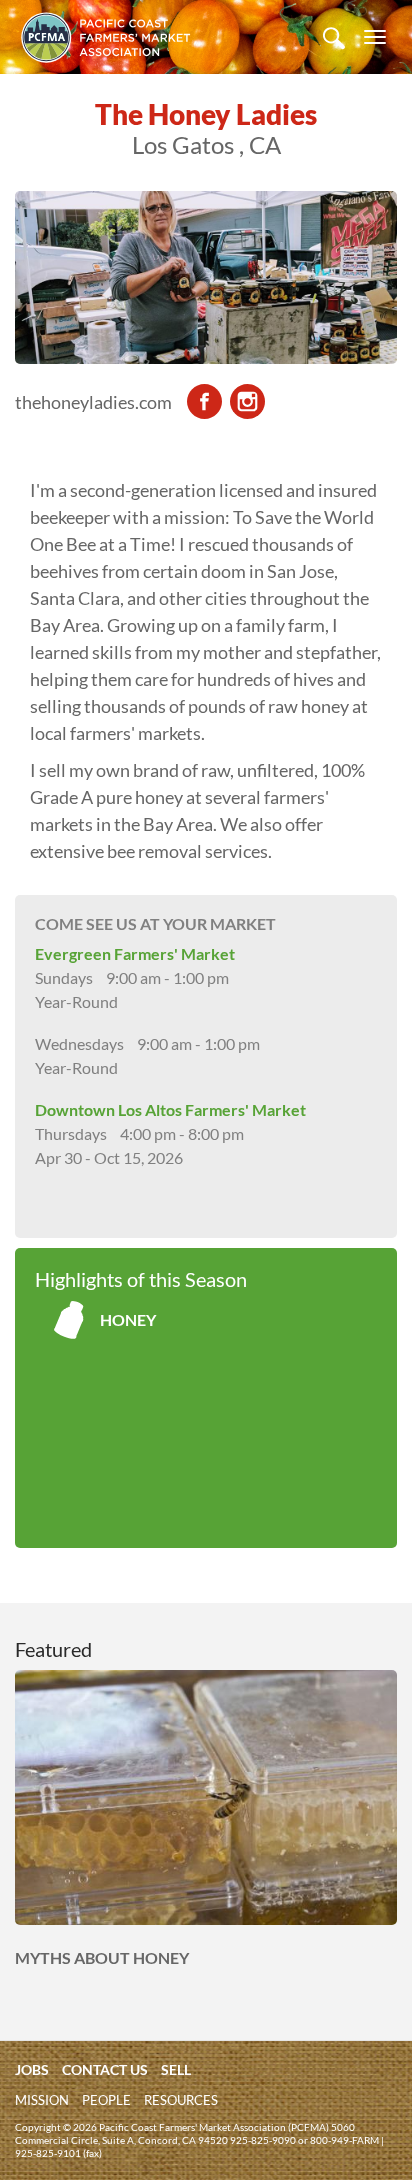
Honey (128, 1319)
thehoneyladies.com (93, 402)
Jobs (32, 2069)
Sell (176, 2069)
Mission (42, 2100)
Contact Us (105, 2069)
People (106, 2100)
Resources (181, 2100)
